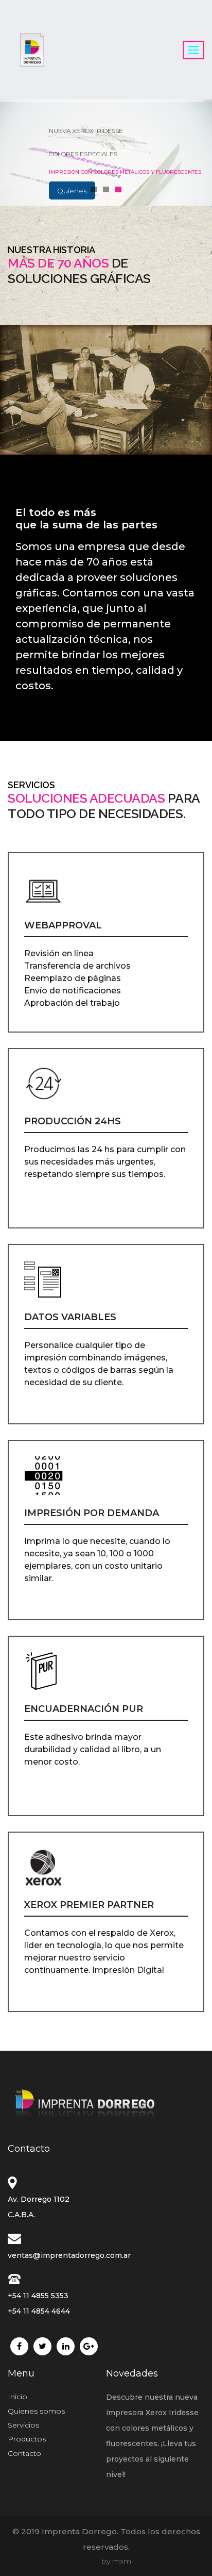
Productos (72, 191)
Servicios (23, 2425)
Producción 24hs (73, 1121)
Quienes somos (36, 2411)
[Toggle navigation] (193, 50)
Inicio (17, 2397)
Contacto (24, 2453)
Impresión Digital (128, 1970)
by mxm (116, 2561)
